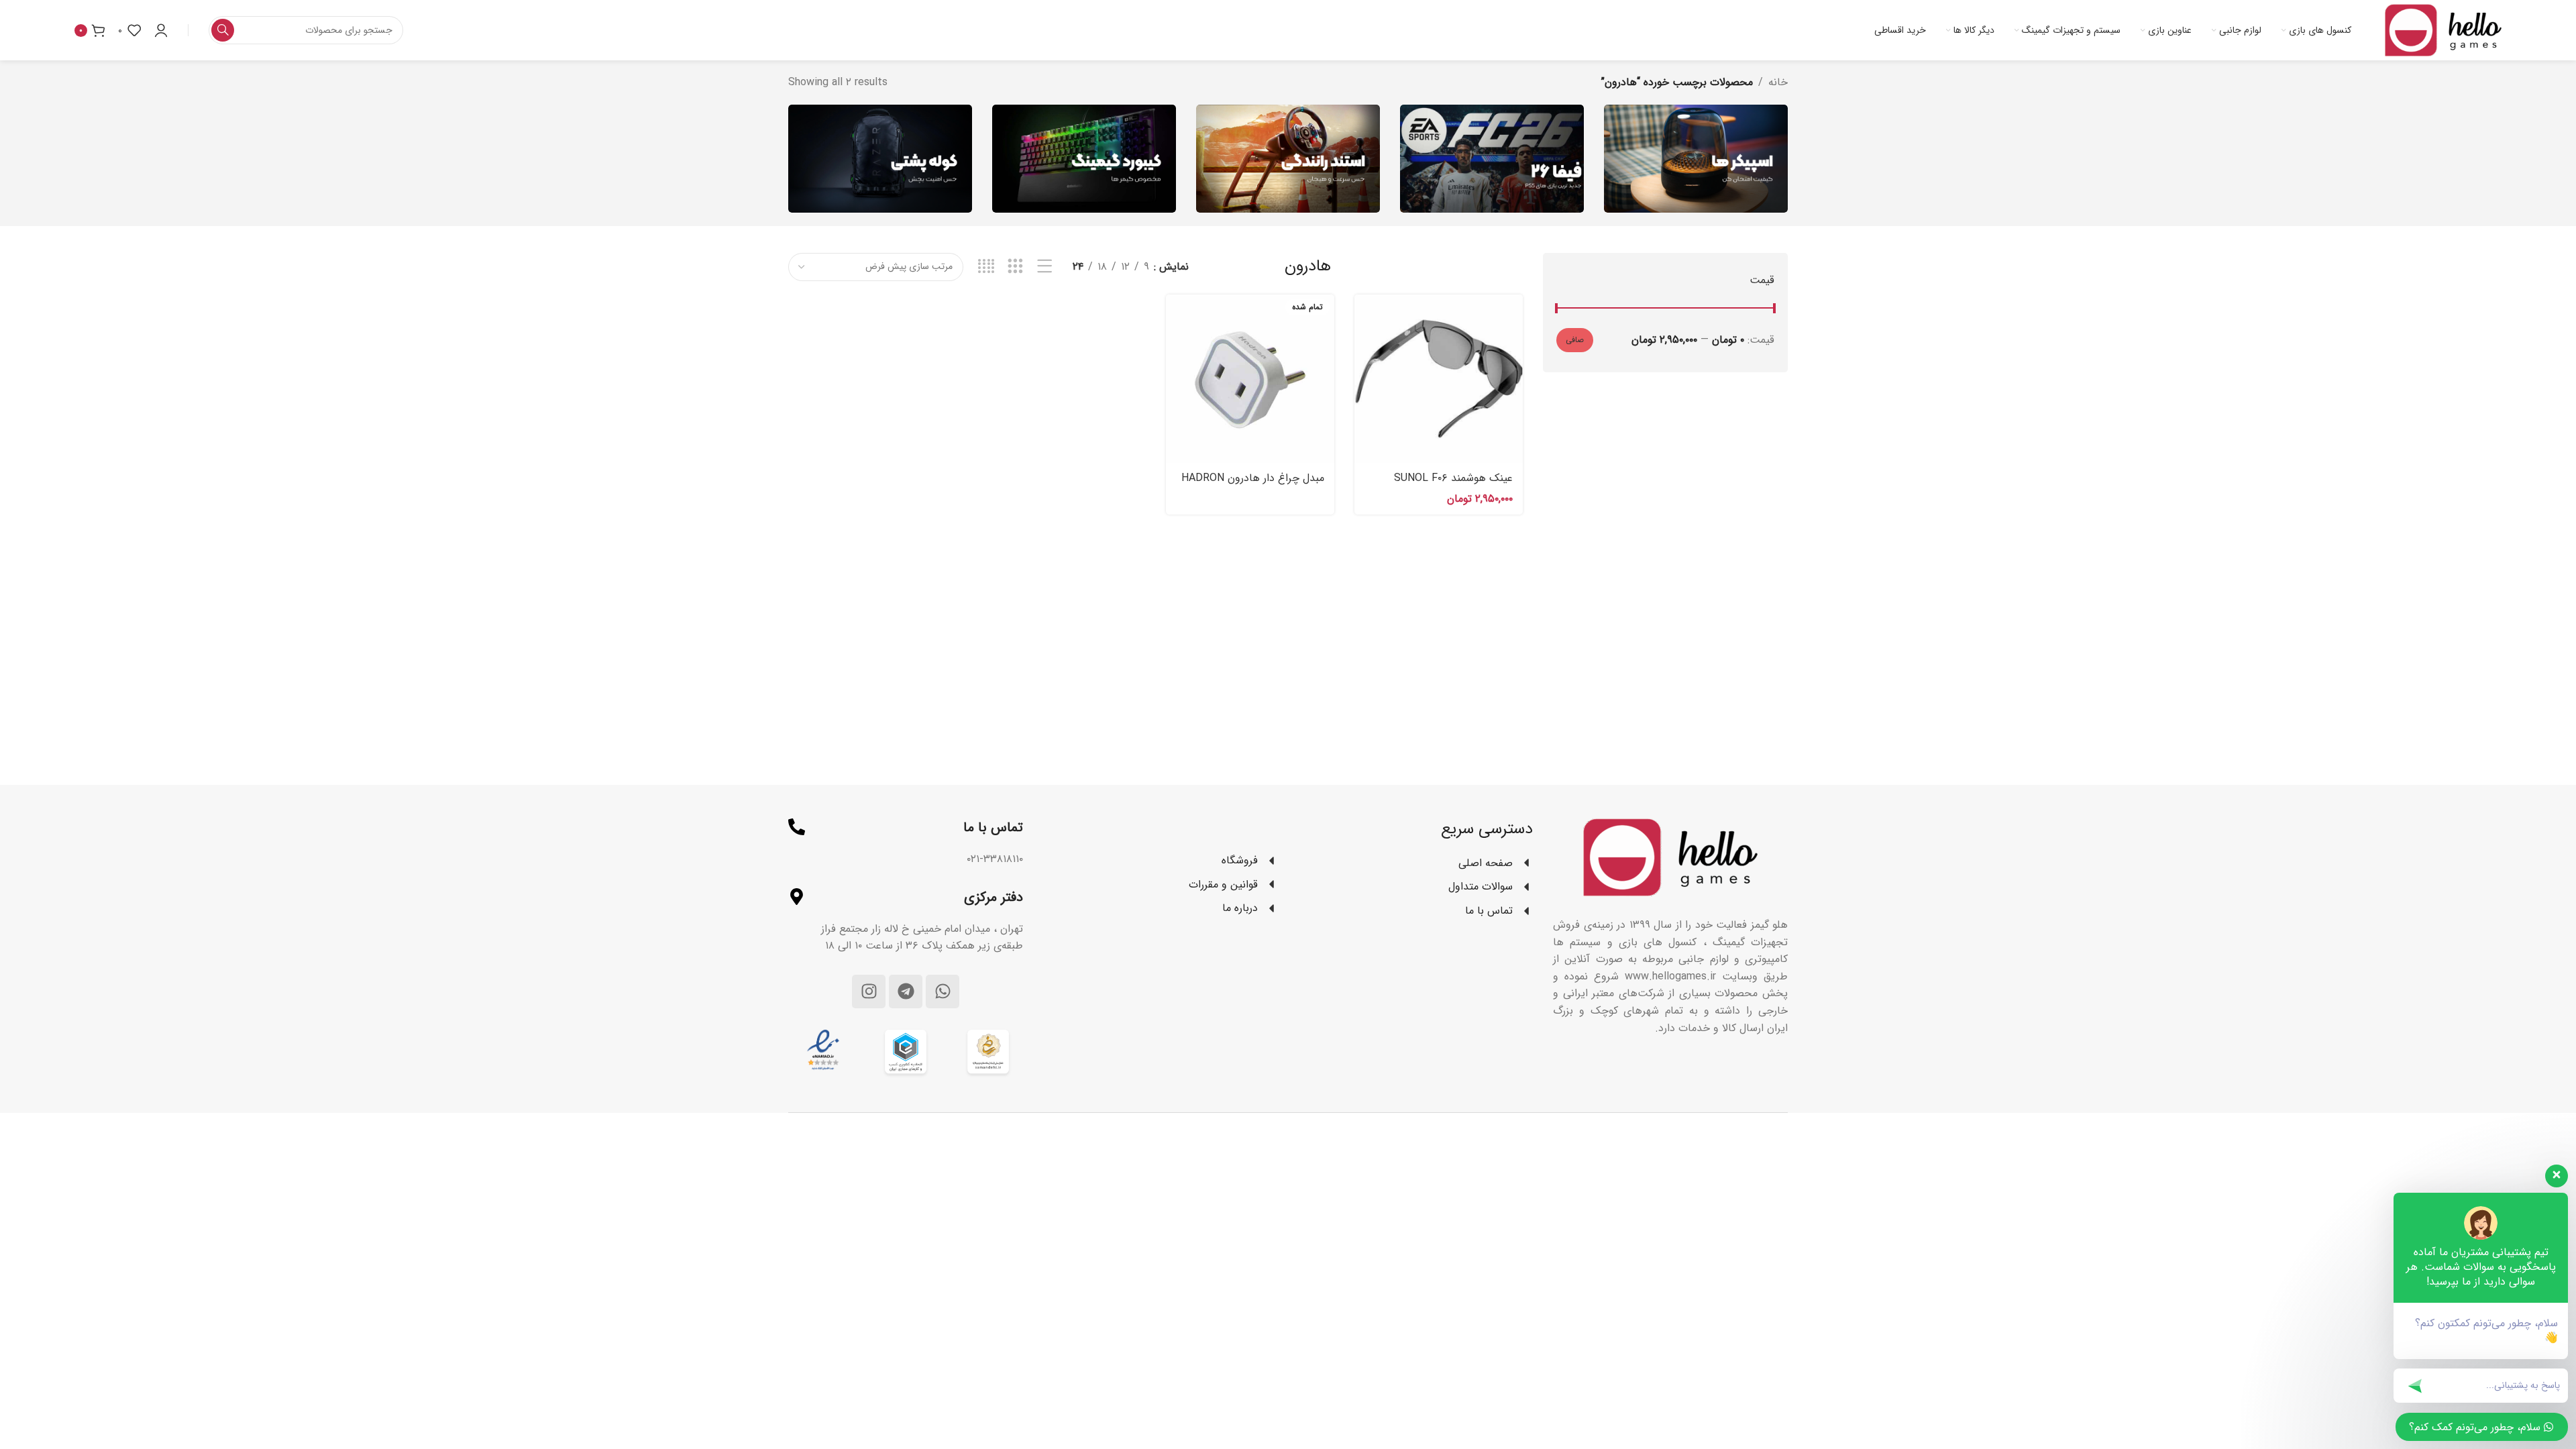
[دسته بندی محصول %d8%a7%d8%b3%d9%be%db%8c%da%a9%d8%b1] (1696, 159)
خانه (1778, 82)
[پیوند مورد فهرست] (1161, 861)
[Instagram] (869, 991)
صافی (1575, 340)
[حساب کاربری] (161, 30)
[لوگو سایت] (2443, 30)
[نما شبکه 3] (1015, 267)
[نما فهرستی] (1045, 267)
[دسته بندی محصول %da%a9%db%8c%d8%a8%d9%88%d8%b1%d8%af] (1084, 159)
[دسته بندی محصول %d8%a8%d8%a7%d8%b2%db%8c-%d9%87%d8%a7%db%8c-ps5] (1492, 159)
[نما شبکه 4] (986, 267)
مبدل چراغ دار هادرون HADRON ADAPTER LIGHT (1253, 485)
